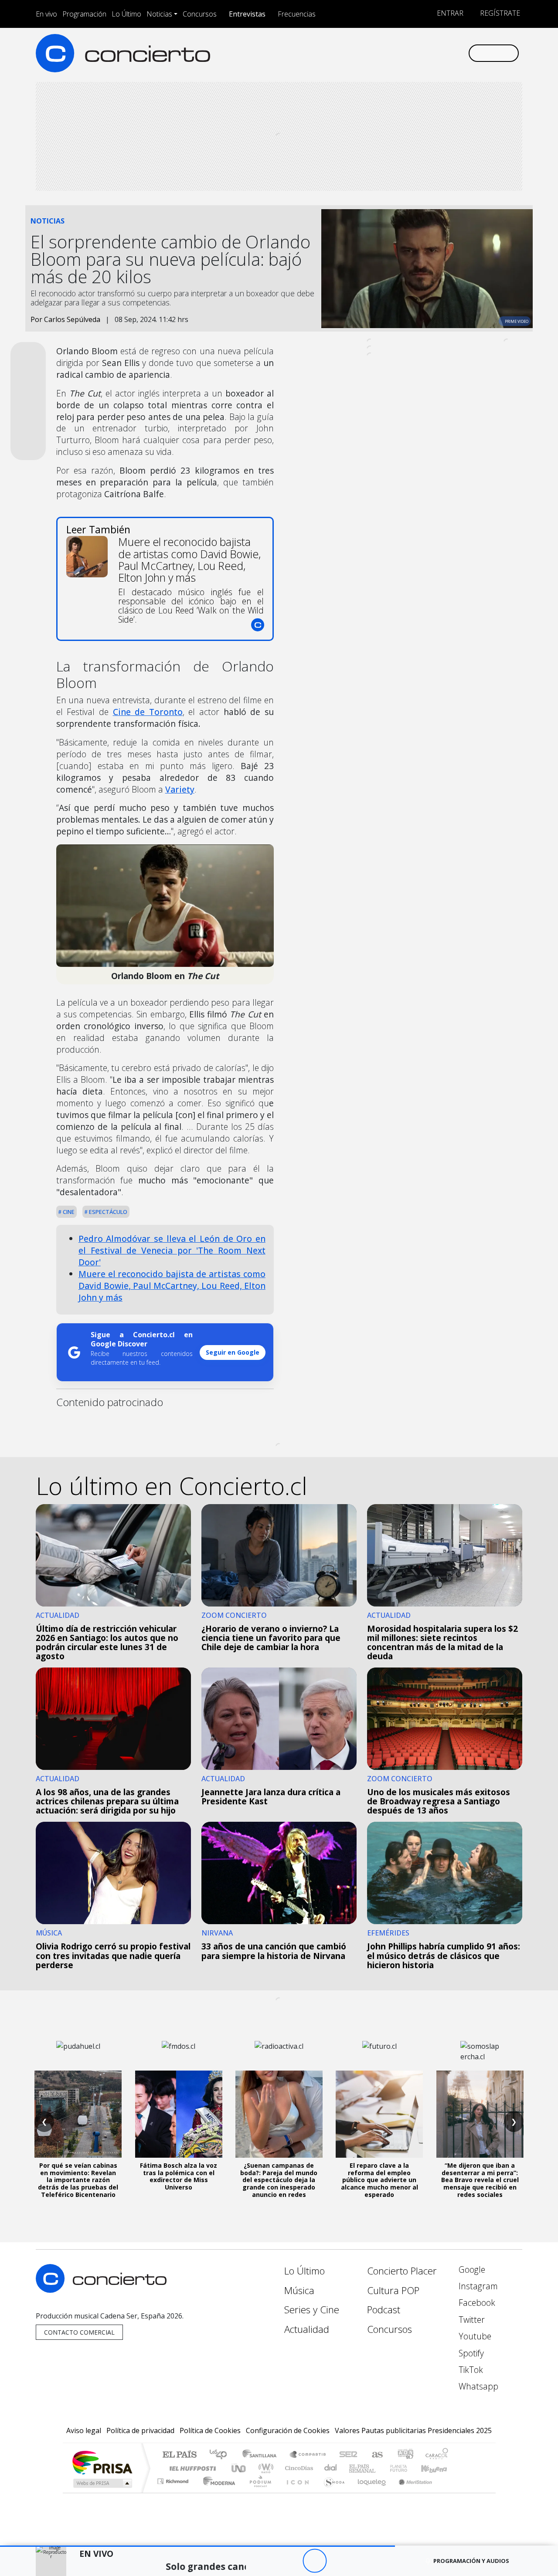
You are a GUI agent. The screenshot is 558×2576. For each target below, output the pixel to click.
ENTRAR (449, 13)
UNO (239, 2468)
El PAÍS (179, 2455)
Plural (258, 2492)
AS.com (376, 2455)
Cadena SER (348, 2455)
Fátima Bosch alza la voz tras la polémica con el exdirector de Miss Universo (179, 2176)
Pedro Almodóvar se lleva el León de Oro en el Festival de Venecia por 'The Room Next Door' (172, 1250)
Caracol (437, 2455)
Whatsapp (477, 2386)
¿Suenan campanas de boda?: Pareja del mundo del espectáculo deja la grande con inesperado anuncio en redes (279, 2180)
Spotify (470, 2353)
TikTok (470, 2370)
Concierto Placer (402, 2271)
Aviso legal (84, 2430)
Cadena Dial (407, 2468)
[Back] (267, 2561)
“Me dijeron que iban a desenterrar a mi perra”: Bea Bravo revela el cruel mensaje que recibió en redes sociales (480, 2180)
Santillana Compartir (308, 2455)
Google (471, 2269)
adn (405, 2455)
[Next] (362, 2561)
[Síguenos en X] (403, 53)
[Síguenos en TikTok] (447, 53)
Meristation (411, 2492)
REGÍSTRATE (499, 13)
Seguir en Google (233, 1352)
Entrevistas (247, 14)
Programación (84, 14)
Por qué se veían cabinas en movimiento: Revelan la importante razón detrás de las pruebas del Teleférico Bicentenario (78, 2180)
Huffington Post (191, 2468)
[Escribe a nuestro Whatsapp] (461, 53)
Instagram (477, 2286)
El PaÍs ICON (296, 2492)
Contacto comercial (79, 2332)
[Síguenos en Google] (360, 53)
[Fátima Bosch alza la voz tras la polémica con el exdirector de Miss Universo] (179, 2114)
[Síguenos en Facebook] (389, 53)
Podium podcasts (174, 2479)
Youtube (474, 2336)
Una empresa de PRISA (102, 2462)
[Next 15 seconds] (339, 2561)
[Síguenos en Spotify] (432, 53)
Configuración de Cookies (288, 2430)
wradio (264, 2468)
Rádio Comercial (450, 2492)
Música (299, 2290)
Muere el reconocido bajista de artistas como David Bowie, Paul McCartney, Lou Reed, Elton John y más (172, 1286)
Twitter (471, 2320)
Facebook (476, 2303)
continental (331, 2468)
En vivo (46, 14)
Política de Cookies (210, 2430)
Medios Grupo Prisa (102, 2483)
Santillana (262, 2455)
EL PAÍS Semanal (354, 2468)
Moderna (217, 2492)
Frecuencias (297, 14)
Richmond (174, 2492)
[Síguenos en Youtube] (418, 53)
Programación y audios (471, 2561)
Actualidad (307, 2329)
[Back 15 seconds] (291, 2561)
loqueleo (369, 2492)
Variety (180, 789)
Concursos (200, 14)
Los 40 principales (221, 2455)
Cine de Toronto (148, 712)
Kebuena (438, 2468)
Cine (68, 1212)
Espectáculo (107, 1212)
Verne (380, 2468)
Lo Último (126, 14)
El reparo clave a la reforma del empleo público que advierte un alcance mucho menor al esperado (379, 2180)
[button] (197, 2546)
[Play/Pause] (315, 2561)
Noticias (159, 14)
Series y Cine (312, 2310)
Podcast (384, 2310)
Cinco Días (298, 2468)
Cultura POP (393, 2290)
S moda (331, 2492)
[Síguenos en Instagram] (375, 53)
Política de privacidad (140, 2430)
